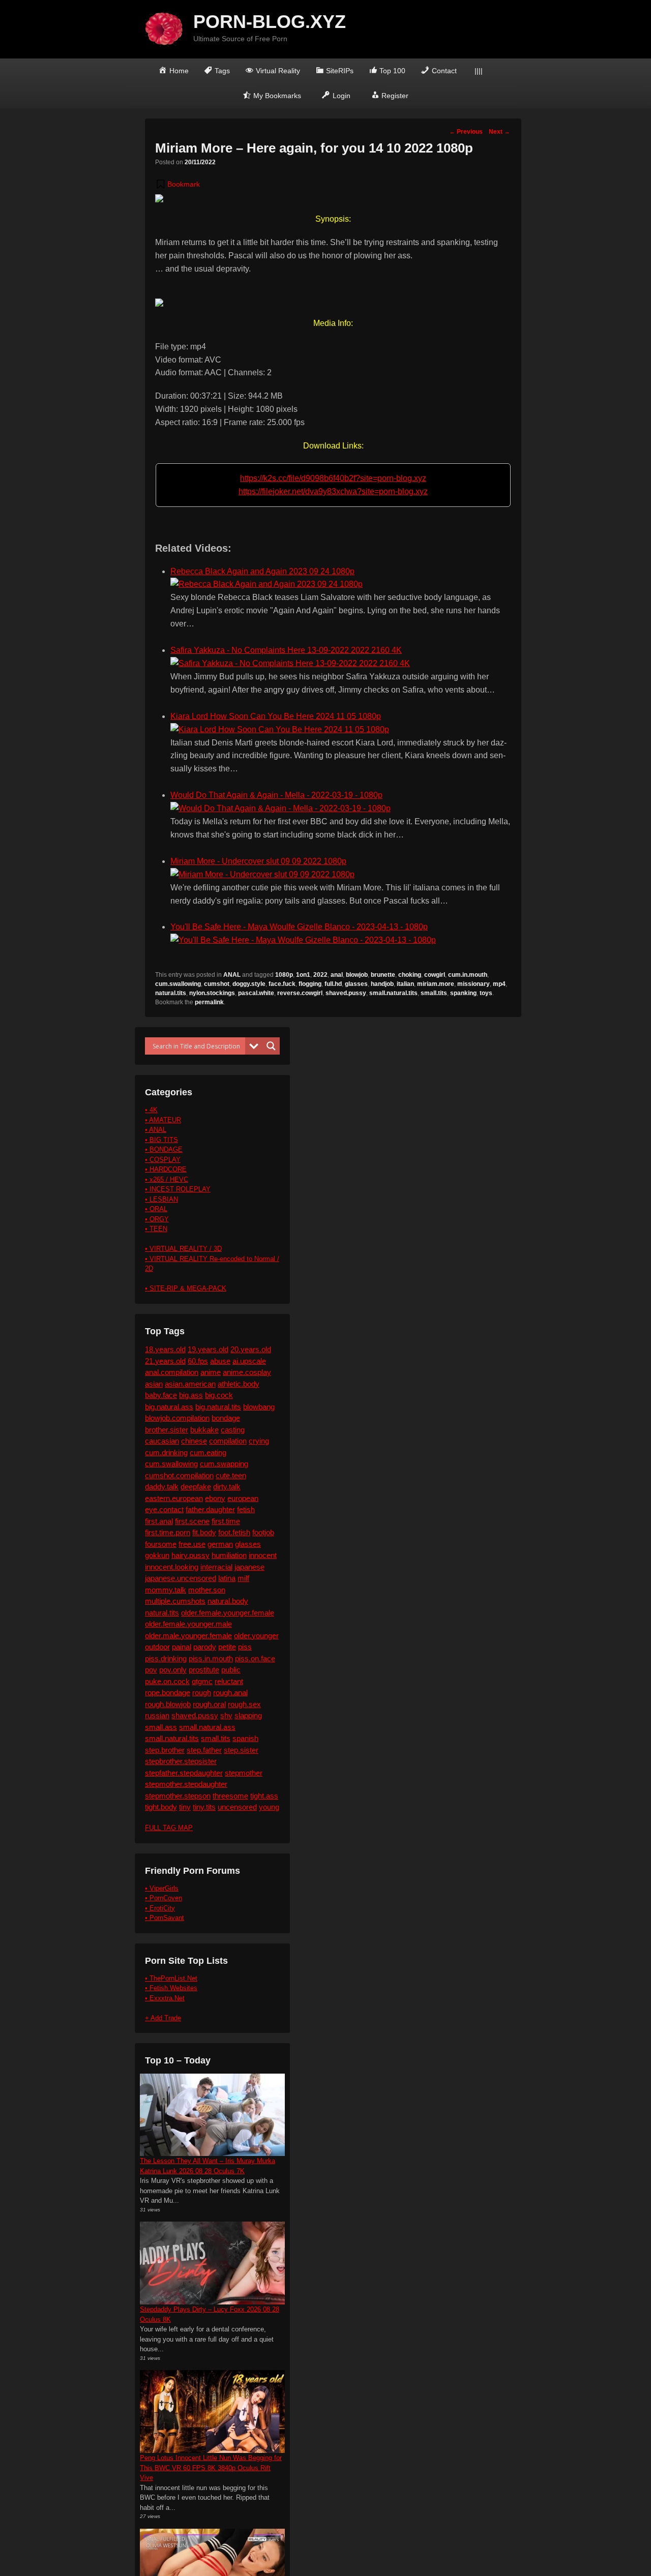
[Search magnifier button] (271, 1046)
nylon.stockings (212, 993)
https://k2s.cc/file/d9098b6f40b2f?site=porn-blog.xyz (333, 478)
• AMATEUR (163, 1120)
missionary (474, 984)
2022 (320, 975)
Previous (466, 132)
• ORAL (156, 1209)
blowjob (357, 975)
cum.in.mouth (468, 975)
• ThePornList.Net (171, 1978)
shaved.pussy (346, 993)
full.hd (333, 984)
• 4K (151, 1110)
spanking (463, 993)
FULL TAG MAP (169, 1828)
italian (405, 984)
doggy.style (249, 984)
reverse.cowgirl (300, 993)
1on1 (303, 975)
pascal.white (256, 993)
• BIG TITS (161, 1140)
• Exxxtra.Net (165, 1998)
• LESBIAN (161, 1199)
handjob (382, 984)
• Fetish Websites (171, 1988)
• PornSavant (165, 1918)
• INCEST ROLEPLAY (178, 1189)
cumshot (217, 984)
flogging (310, 984)
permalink (209, 1002)
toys (486, 993)
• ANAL (156, 1130)
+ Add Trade (163, 2018)
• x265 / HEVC (167, 1179)
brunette (383, 975)
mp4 (499, 984)
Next (499, 132)
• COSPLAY (163, 1160)
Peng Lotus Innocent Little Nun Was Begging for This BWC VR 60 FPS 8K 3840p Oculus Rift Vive (211, 2468)
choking (410, 975)
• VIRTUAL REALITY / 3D (183, 1249)
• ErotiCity (160, 1908)
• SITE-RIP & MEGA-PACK (186, 1288)
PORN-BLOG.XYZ (270, 22)
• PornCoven (164, 1898)
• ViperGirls (162, 1888)
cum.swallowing (178, 984)
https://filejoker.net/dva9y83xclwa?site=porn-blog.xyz (333, 491)
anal (337, 975)
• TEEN (156, 1229)
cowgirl (435, 975)
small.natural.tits (393, 993)
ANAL (232, 975)
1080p (284, 975)
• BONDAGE (164, 1149)
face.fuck (282, 984)
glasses (356, 984)
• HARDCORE (166, 1169)
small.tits (434, 993)
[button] (177, 184)
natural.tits (171, 993)
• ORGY (157, 1219)
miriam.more (436, 984)
